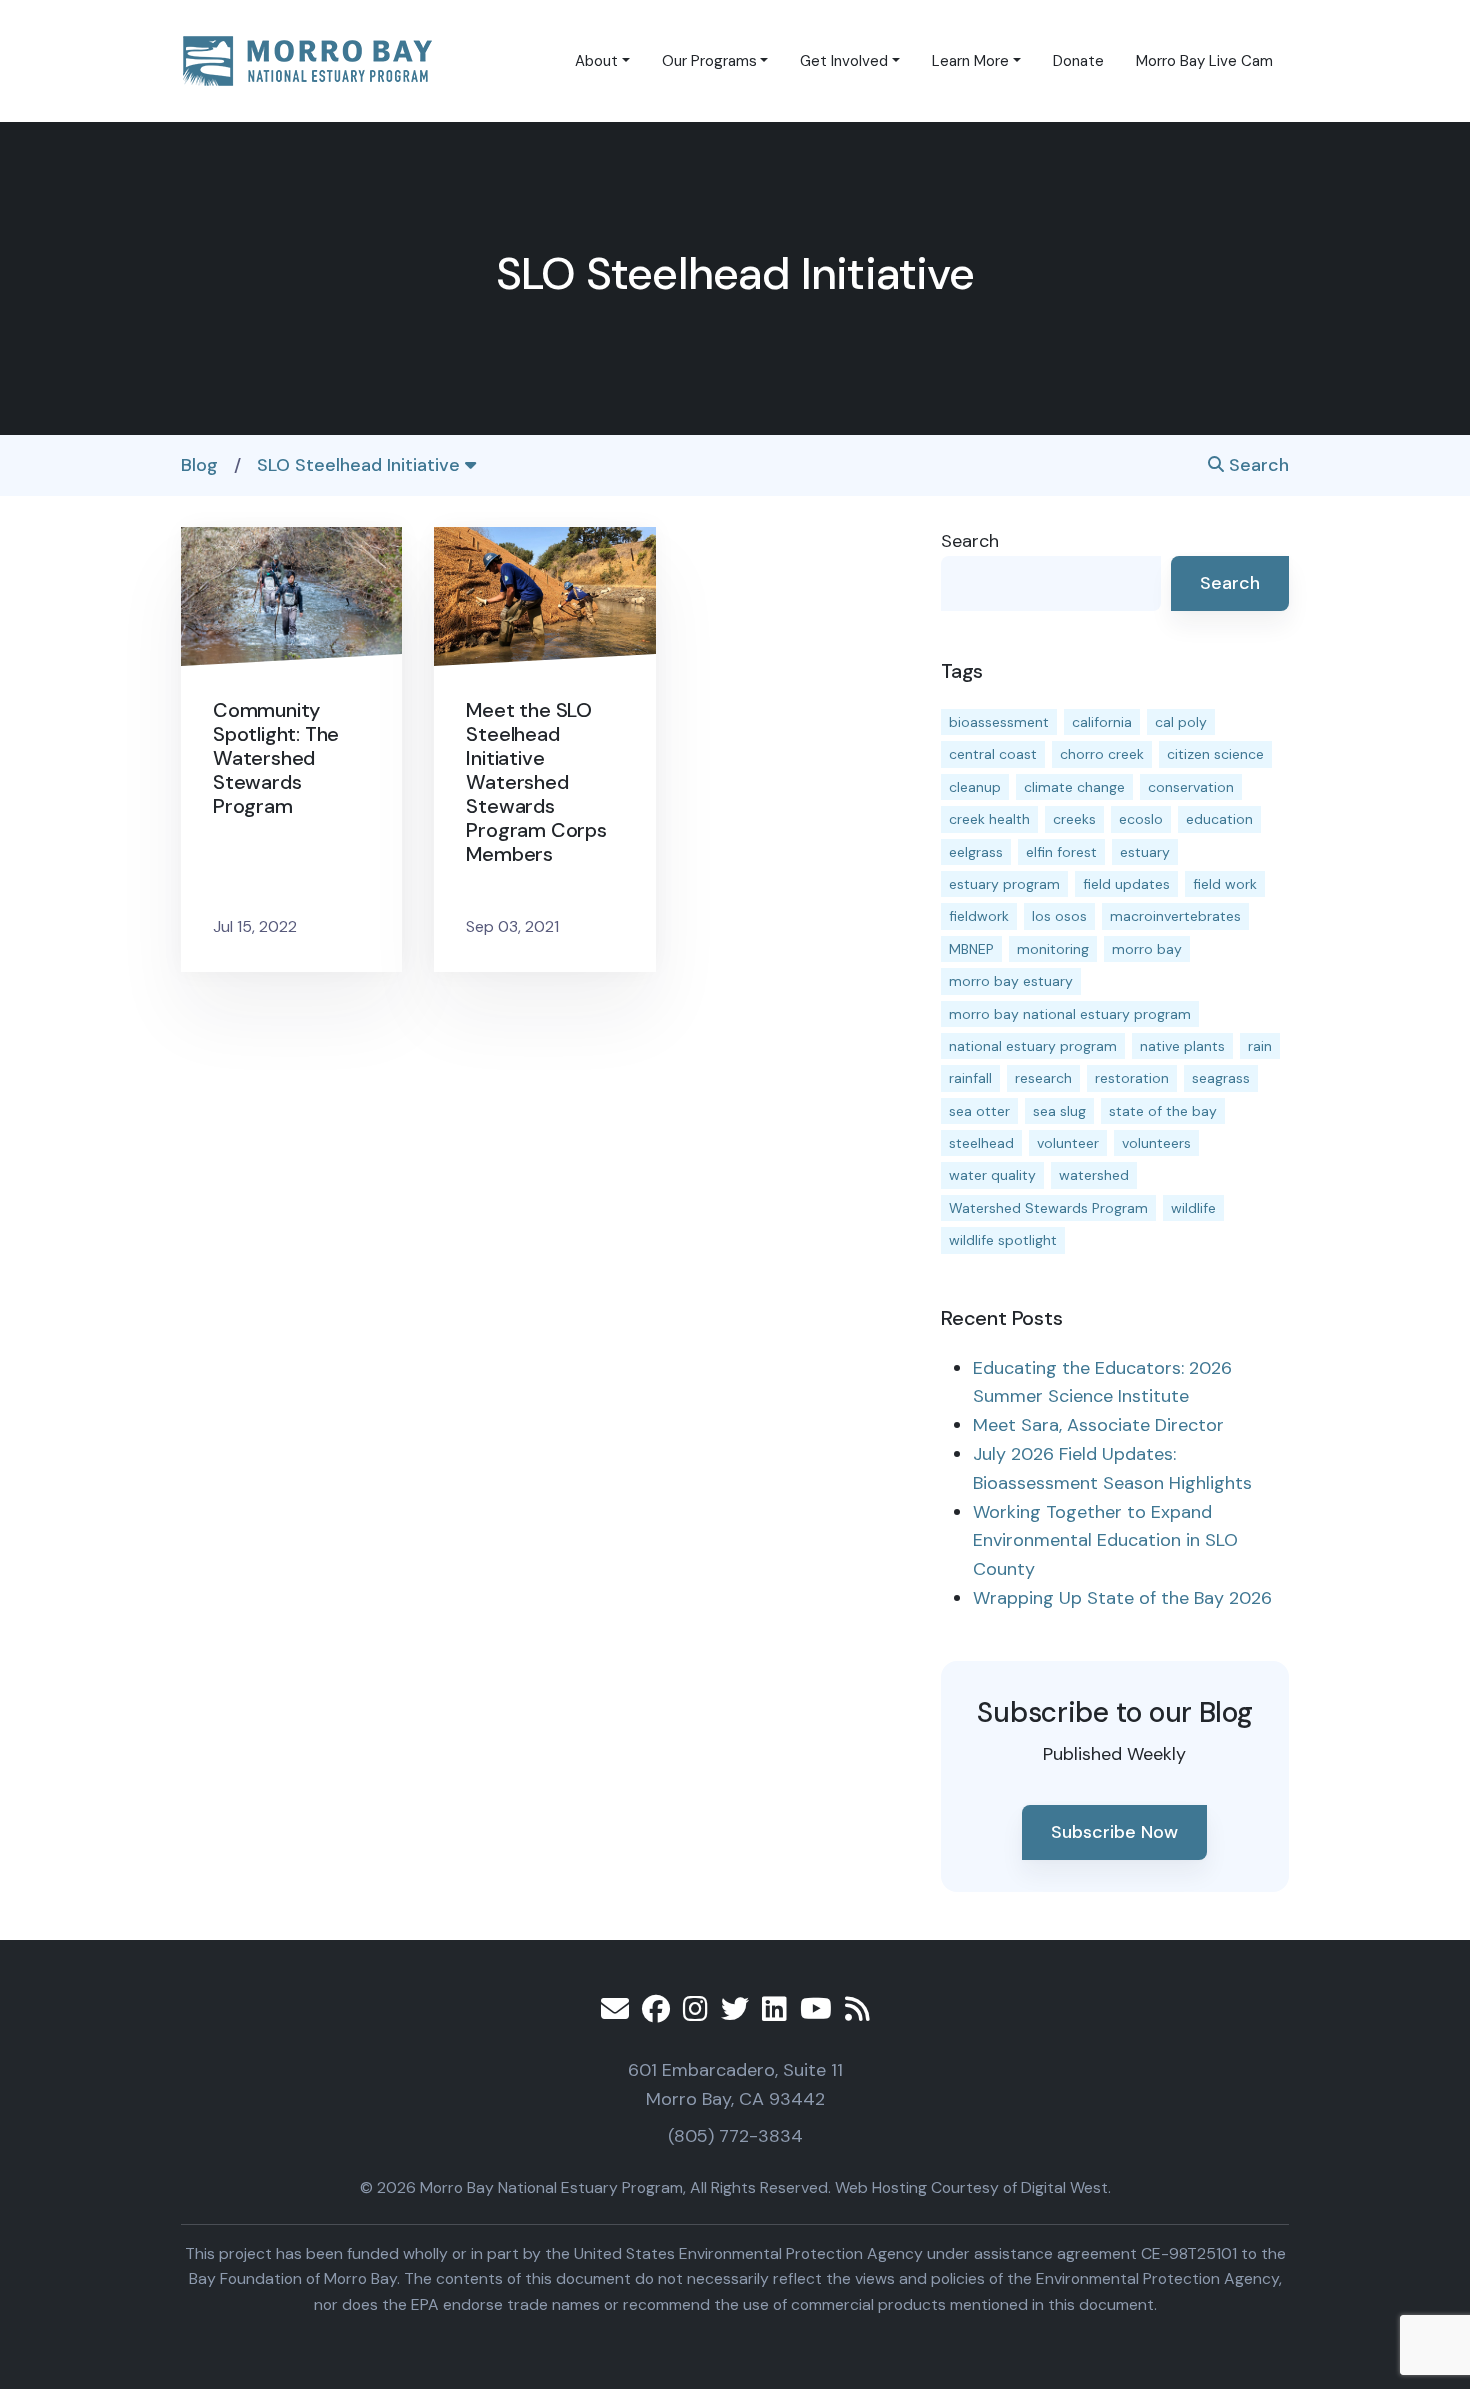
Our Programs (709, 61)
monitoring (1053, 949)
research (1043, 1078)
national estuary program (1033, 1046)
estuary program (1004, 884)
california (1102, 722)
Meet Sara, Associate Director (1098, 1425)
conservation (1191, 787)
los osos (1059, 916)
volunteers (1156, 1143)
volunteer (1068, 1143)
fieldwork (979, 916)
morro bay (1147, 949)
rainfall (970, 1078)
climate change (1074, 787)
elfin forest (1061, 852)
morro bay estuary (1011, 981)
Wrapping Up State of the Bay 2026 (1122, 1598)
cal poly (1181, 722)
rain (1260, 1046)
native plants (1182, 1046)
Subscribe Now (1114, 1832)
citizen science (1215, 754)
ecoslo (1141, 819)
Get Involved (844, 61)
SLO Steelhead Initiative (361, 465)
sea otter (979, 1111)
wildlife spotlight (1003, 1240)
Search (1256, 465)
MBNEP (971, 949)
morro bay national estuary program (1070, 1014)
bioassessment (999, 722)
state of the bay (1163, 1111)
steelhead (981, 1143)
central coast (993, 754)
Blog (199, 465)
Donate (1078, 61)
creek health (989, 819)
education (1219, 819)
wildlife (1193, 1208)
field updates (1126, 884)
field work (1225, 884)
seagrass (1221, 1078)
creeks (1074, 819)
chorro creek (1102, 754)
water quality (992, 1175)
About (596, 61)
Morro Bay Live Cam (1204, 61)
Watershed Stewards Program (1048, 1208)
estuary (1145, 852)
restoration (1132, 1078)
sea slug (1059, 1111)
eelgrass (976, 852)
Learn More (970, 61)
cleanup (975, 787)
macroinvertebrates (1175, 916)
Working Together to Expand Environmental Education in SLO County (1105, 1541)
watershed (1094, 1175)
